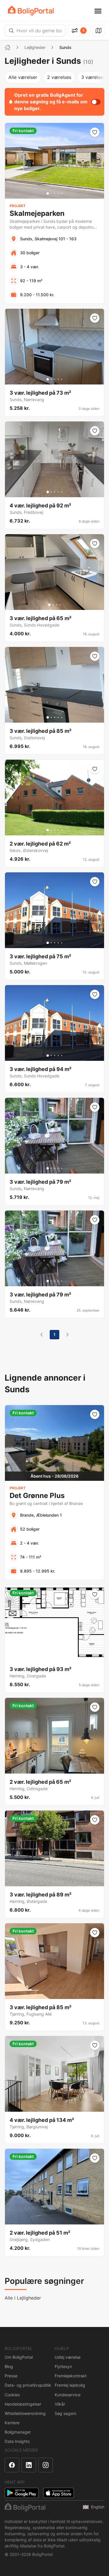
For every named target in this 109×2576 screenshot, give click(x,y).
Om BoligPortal (19, 2357)
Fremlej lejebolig (70, 2385)
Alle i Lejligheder (23, 2298)
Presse (11, 2376)
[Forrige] (42, 1335)
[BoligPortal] (31, 11)
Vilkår (60, 2404)
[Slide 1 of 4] (49, 605)
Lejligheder (35, 47)
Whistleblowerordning (25, 2413)
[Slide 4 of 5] (58, 193)
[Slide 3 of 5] (55, 193)
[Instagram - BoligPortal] (46, 2465)
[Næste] (67, 1335)
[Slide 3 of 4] (56, 605)
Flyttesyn (63, 2366)
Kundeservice (68, 2395)
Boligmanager (18, 2432)
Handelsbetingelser (23, 2404)
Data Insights (17, 2441)
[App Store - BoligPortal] (59, 2493)
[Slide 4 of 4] (60, 605)
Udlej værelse (68, 2357)
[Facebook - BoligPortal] (12, 2465)
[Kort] (99, 31)
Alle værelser (23, 77)
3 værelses (93, 77)
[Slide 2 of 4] (53, 605)
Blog (9, 2366)
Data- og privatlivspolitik (28, 2385)
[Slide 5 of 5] (62, 193)
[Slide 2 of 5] (51, 193)
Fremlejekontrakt (71, 2376)
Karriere (12, 2423)
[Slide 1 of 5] (48, 193)
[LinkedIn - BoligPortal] (29, 2465)
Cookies (12, 2395)
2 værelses (59, 77)
